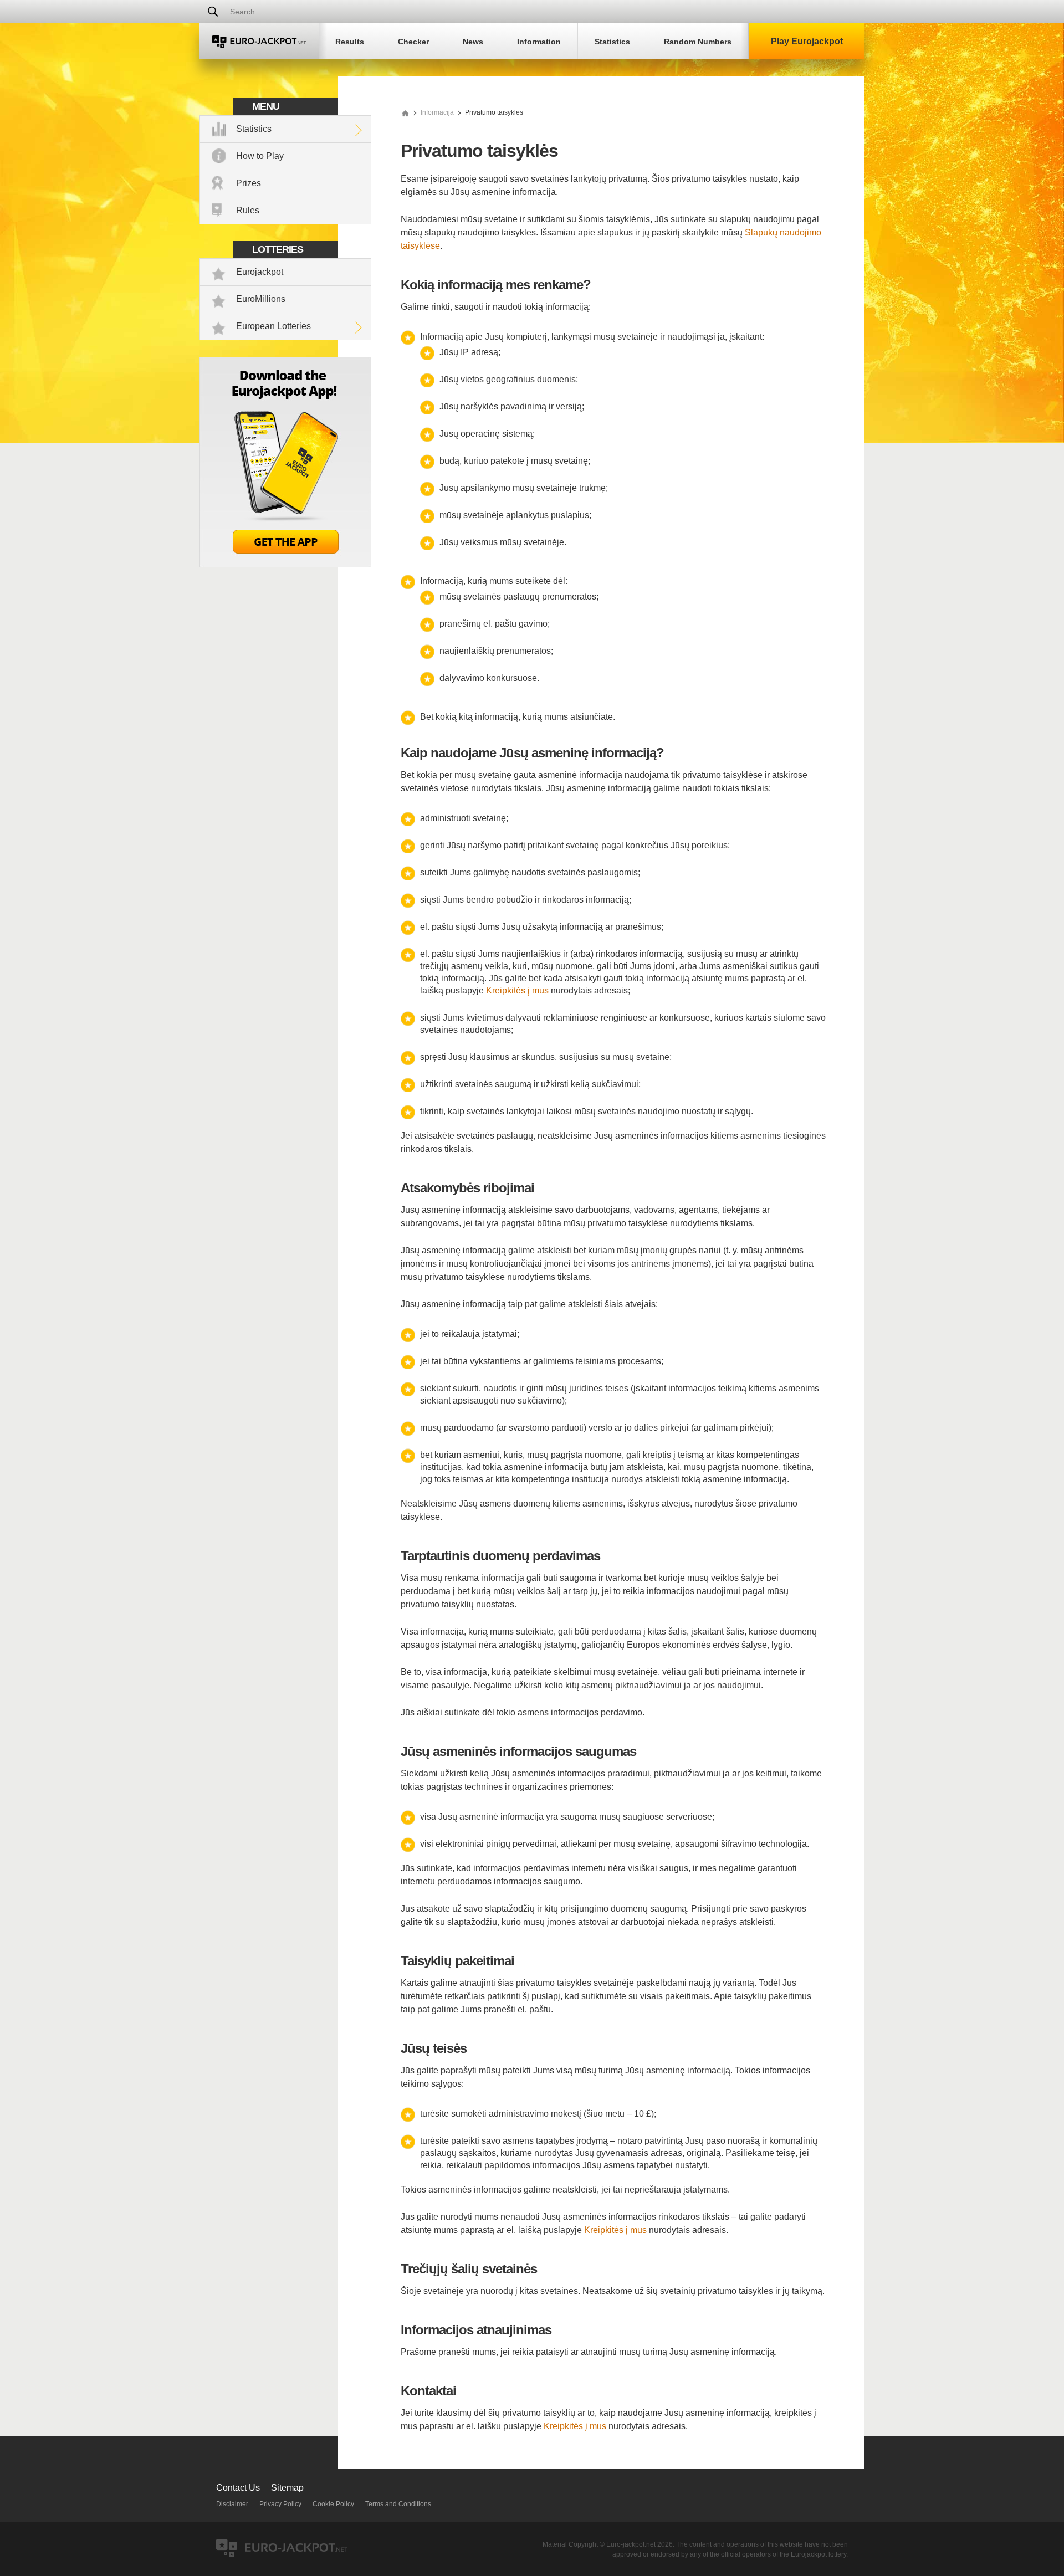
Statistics (254, 129)
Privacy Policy (280, 2504)
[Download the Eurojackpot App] (285, 564)
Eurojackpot (260, 272)
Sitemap (287, 2488)
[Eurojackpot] (259, 41)
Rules (248, 210)
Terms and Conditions (398, 2504)
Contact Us (238, 2488)
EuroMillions (261, 299)
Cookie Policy (333, 2504)
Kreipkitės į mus (517, 990)
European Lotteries (273, 326)
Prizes (249, 183)
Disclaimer (232, 2504)
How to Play (260, 156)
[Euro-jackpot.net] (405, 112)
